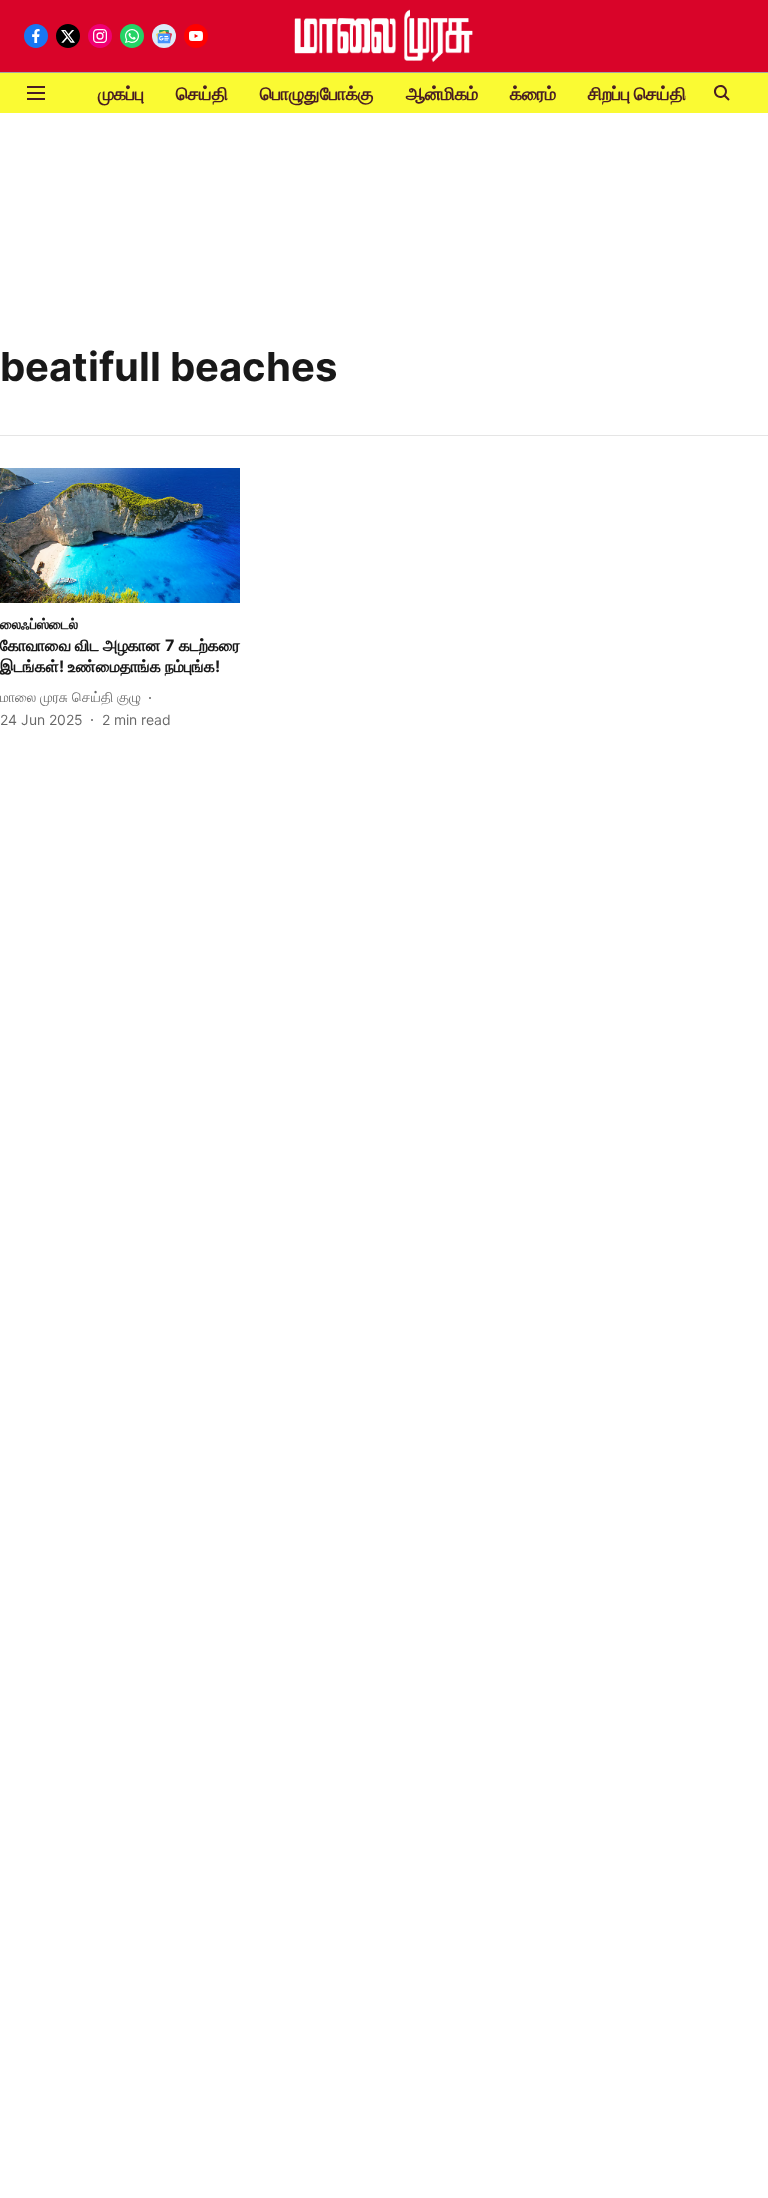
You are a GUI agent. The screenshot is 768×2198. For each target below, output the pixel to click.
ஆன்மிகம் (442, 93)
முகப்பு (121, 93)
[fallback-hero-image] (120, 535)
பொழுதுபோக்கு (317, 93)
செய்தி (202, 93)
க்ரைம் (533, 93)
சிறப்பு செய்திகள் (650, 93)
